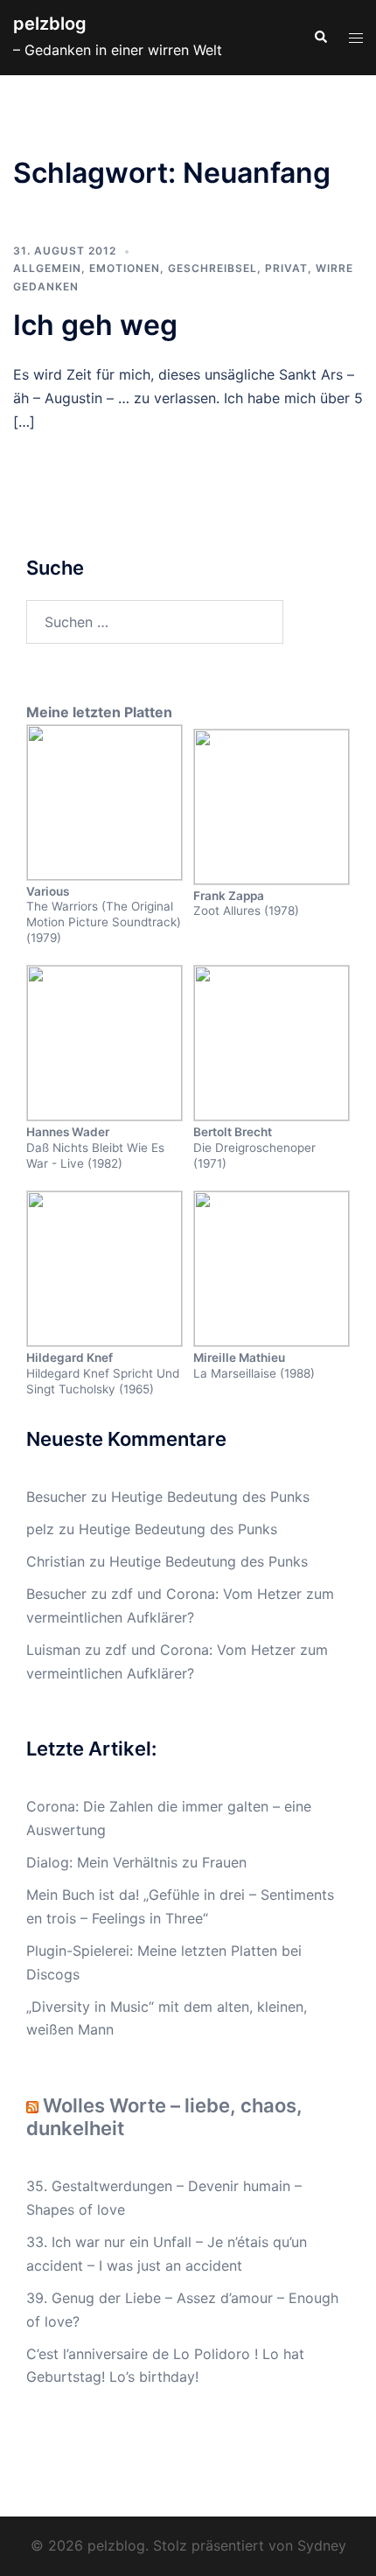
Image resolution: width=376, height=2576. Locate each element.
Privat (286, 268)
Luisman (53, 1650)
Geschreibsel (212, 268)
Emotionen (125, 268)
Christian (56, 1561)
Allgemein (47, 268)
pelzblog (50, 24)
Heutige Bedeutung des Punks (210, 1497)
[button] (320, 38)
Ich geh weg (95, 325)
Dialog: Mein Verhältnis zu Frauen (136, 1862)
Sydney (322, 2545)
